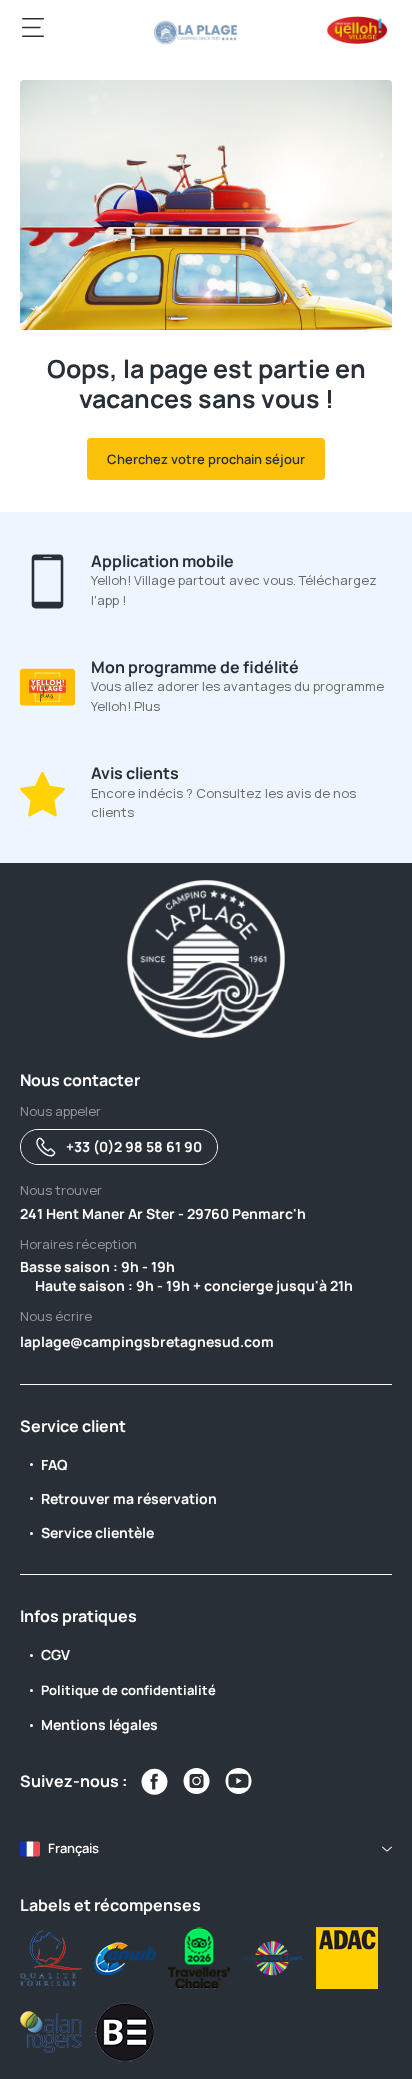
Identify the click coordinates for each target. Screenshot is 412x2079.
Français (73, 1848)
